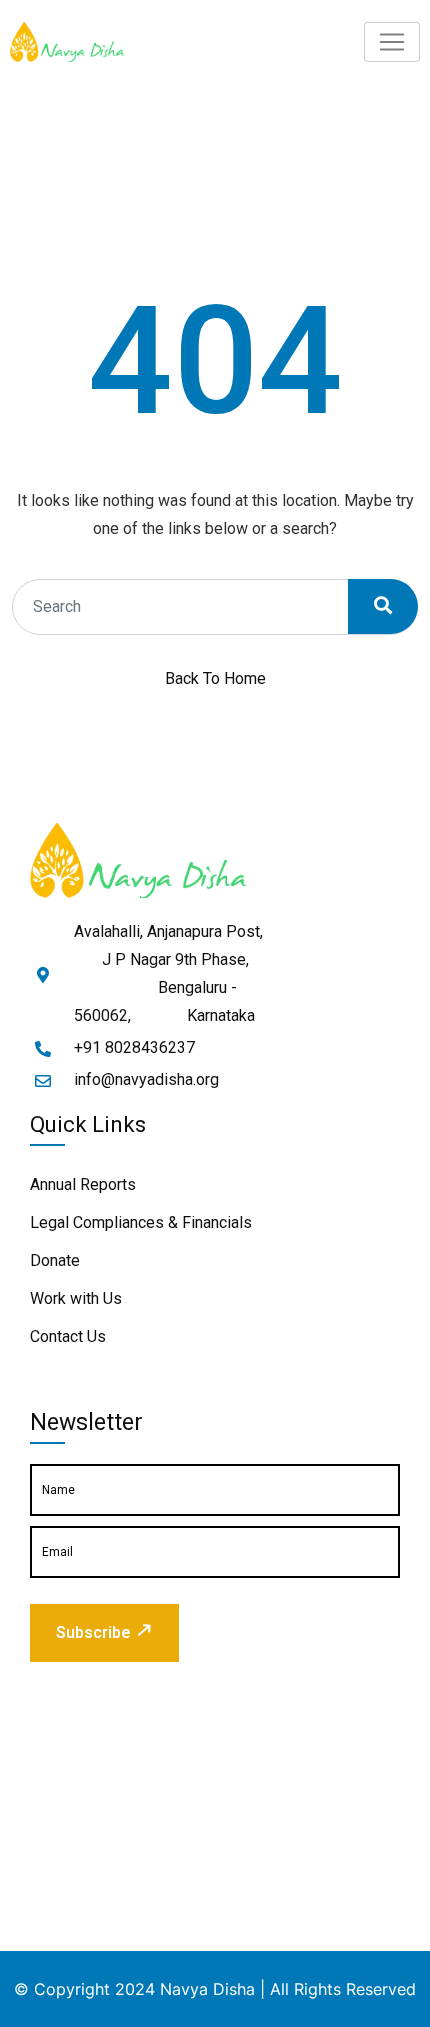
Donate (55, 1260)
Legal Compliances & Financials (141, 1222)
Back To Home (215, 678)
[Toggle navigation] (392, 42)
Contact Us (68, 1336)
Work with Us (76, 1298)
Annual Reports (83, 1184)
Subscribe (93, 1632)
